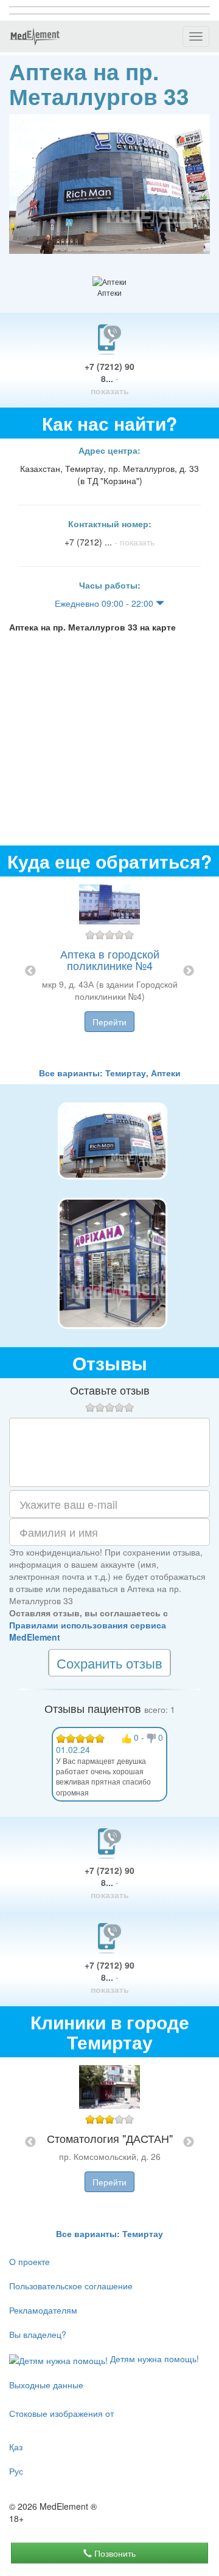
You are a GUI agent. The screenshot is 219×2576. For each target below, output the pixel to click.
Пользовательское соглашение (71, 2286)
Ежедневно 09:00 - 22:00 (105, 603)
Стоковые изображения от (61, 2413)
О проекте (30, 2261)
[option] (109, 972)
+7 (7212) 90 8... (109, 378)
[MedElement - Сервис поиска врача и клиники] (35, 36)
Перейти (109, 1022)
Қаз (16, 2447)
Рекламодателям (43, 2310)
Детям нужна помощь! (153, 2359)
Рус (16, 2471)
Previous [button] (30, 971)
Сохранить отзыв (109, 1663)
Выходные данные (46, 2385)
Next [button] (189, 971)
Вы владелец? (38, 2334)
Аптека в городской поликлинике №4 (110, 960)
